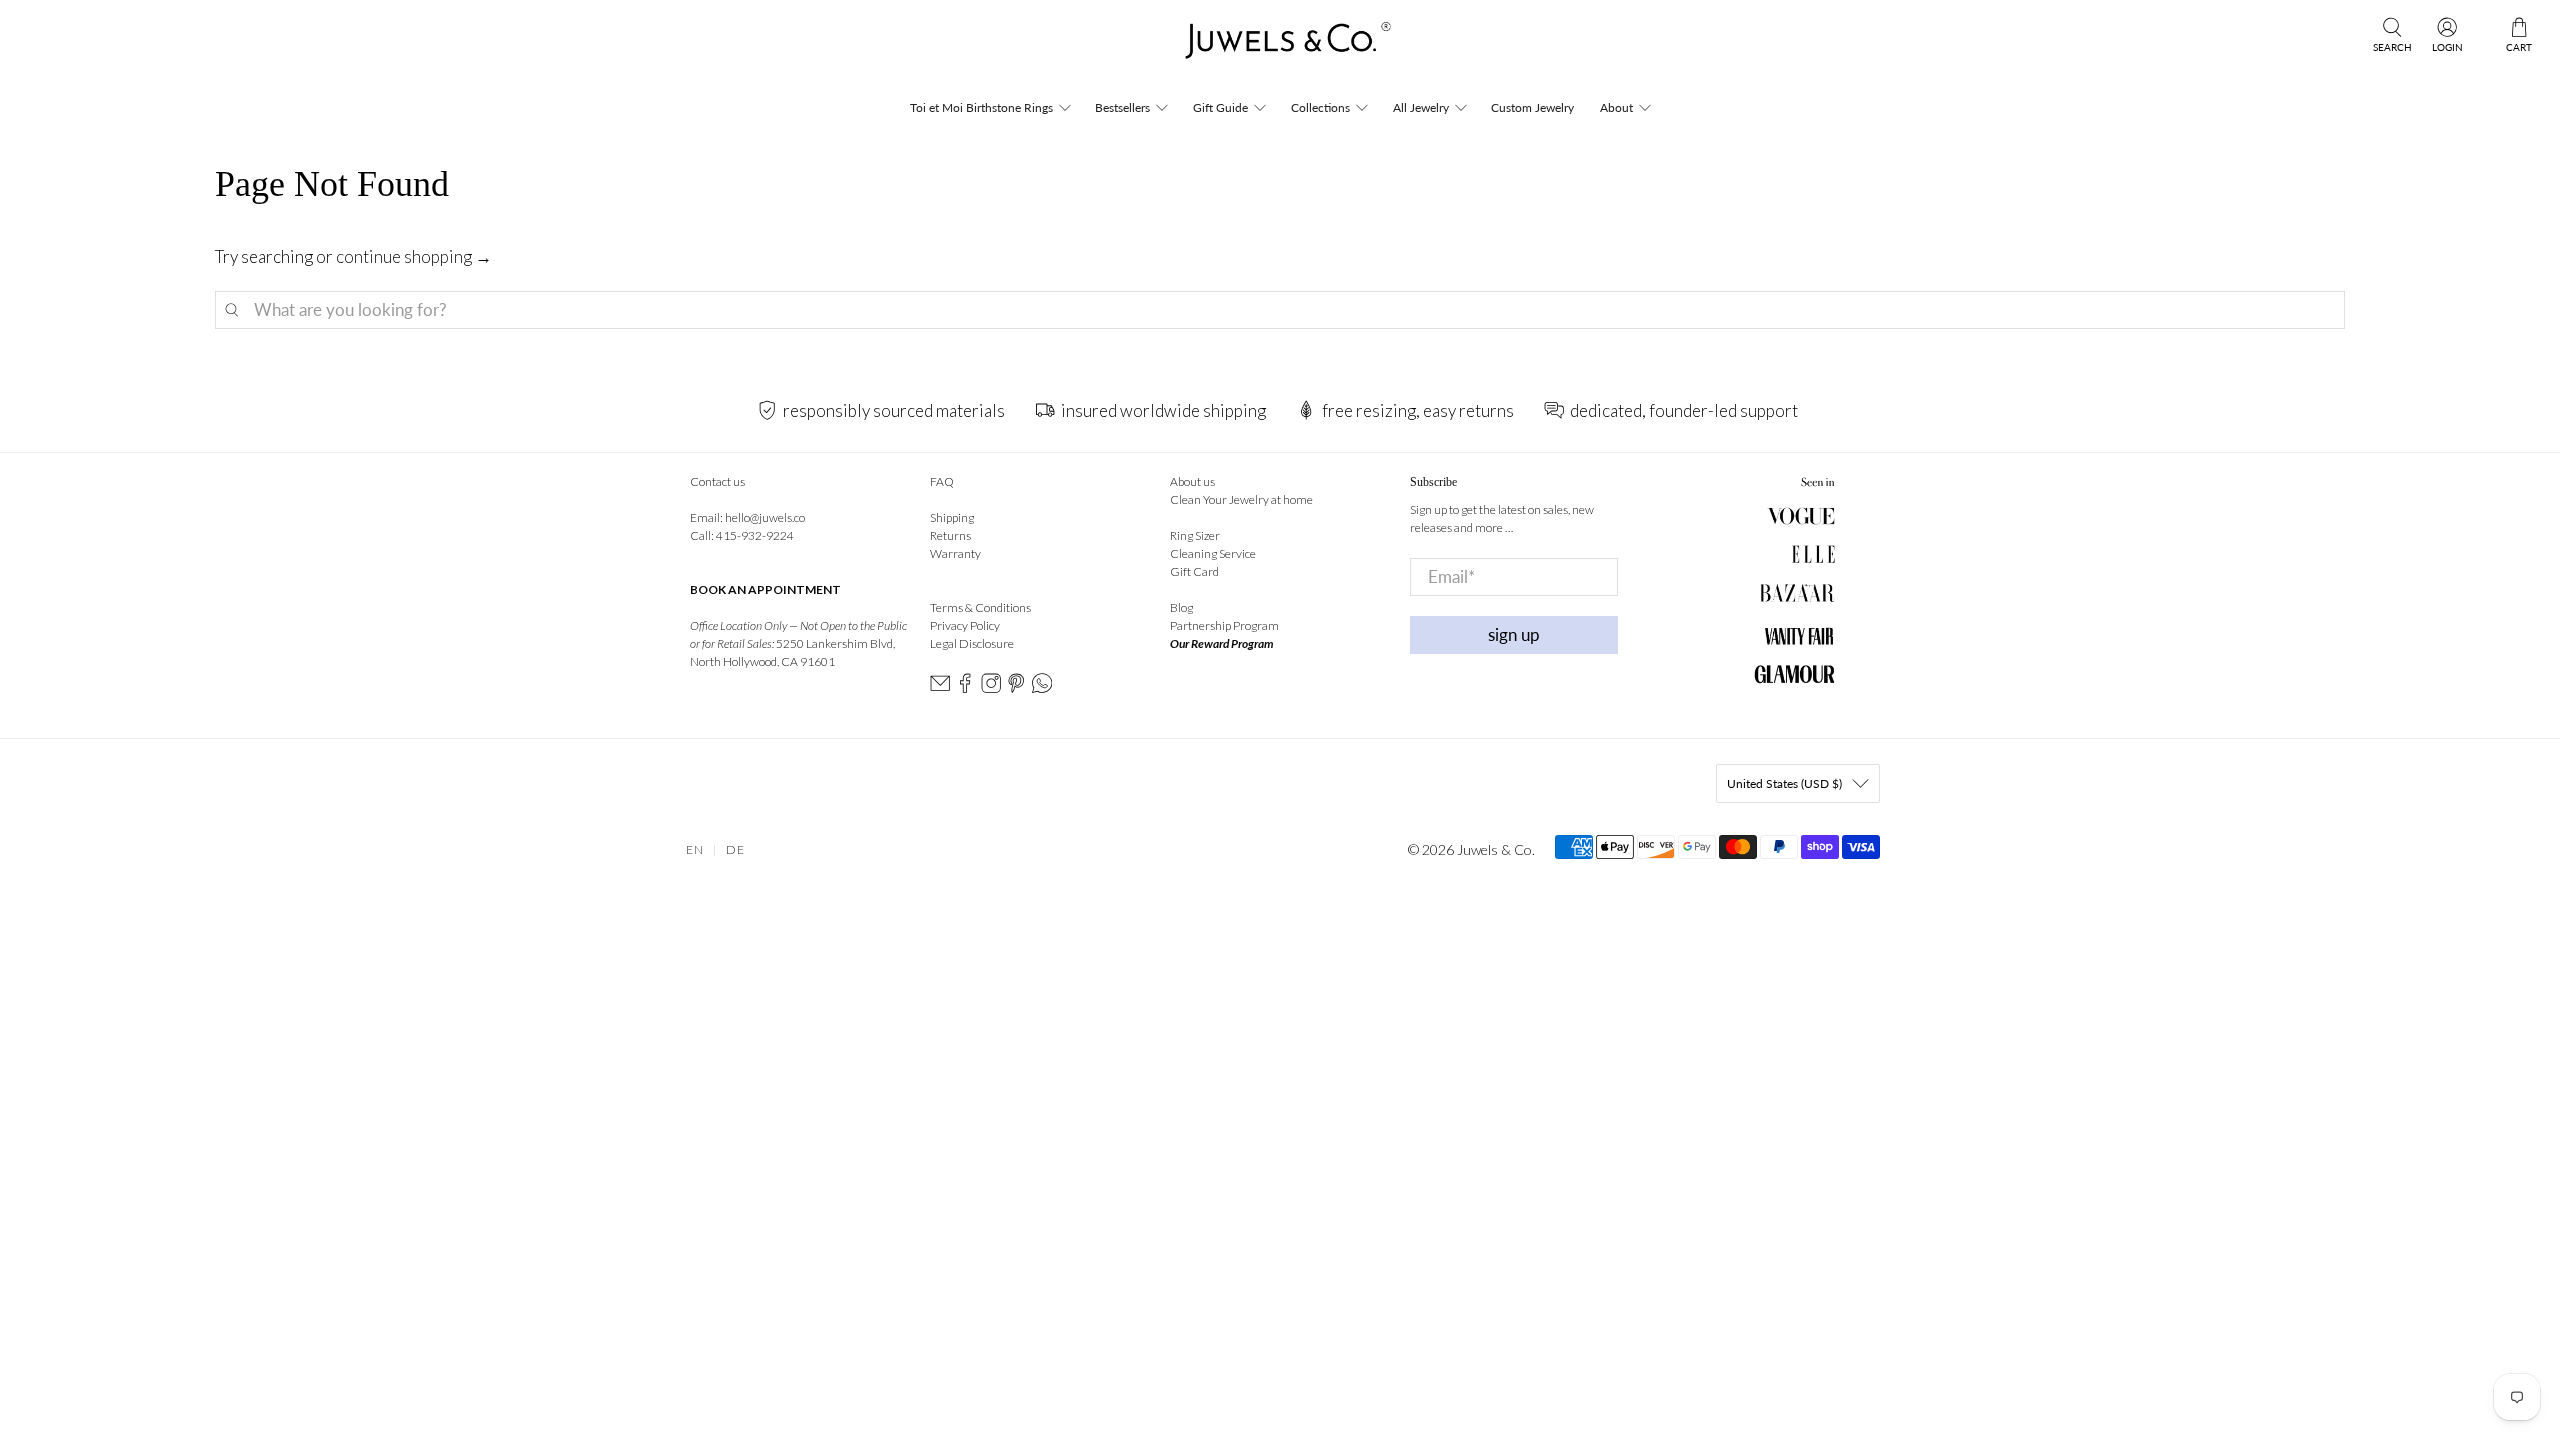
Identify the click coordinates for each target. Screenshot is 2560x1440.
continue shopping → (414, 256)
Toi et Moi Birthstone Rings (981, 107)
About (1616, 107)
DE (735, 849)
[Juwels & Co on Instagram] (991, 688)
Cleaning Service (1213, 553)
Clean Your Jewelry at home (1241, 499)
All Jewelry (1421, 107)
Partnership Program (1224, 625)
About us (1192, 481)
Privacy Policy (965, 625)
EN (695, 849)
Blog (1181, 607)
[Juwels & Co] (1279, 46)
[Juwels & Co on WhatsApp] (1042, 688)
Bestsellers (1122, 107)
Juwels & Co (1494, 849)
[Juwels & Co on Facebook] (965, 688)
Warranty (955, 553)
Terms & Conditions (980, 607)
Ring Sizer (1195, 535)
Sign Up (1514, 634)
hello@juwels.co (765, 517)
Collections (1320, 107)
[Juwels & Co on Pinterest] (1016, 688)
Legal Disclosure (972, 643)
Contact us (717, 481)
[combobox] (1280, 310)
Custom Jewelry (1532, 107)
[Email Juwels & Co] (940, 688)
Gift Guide (1220, 107)
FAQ (942, 481)
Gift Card (1194, 571)
